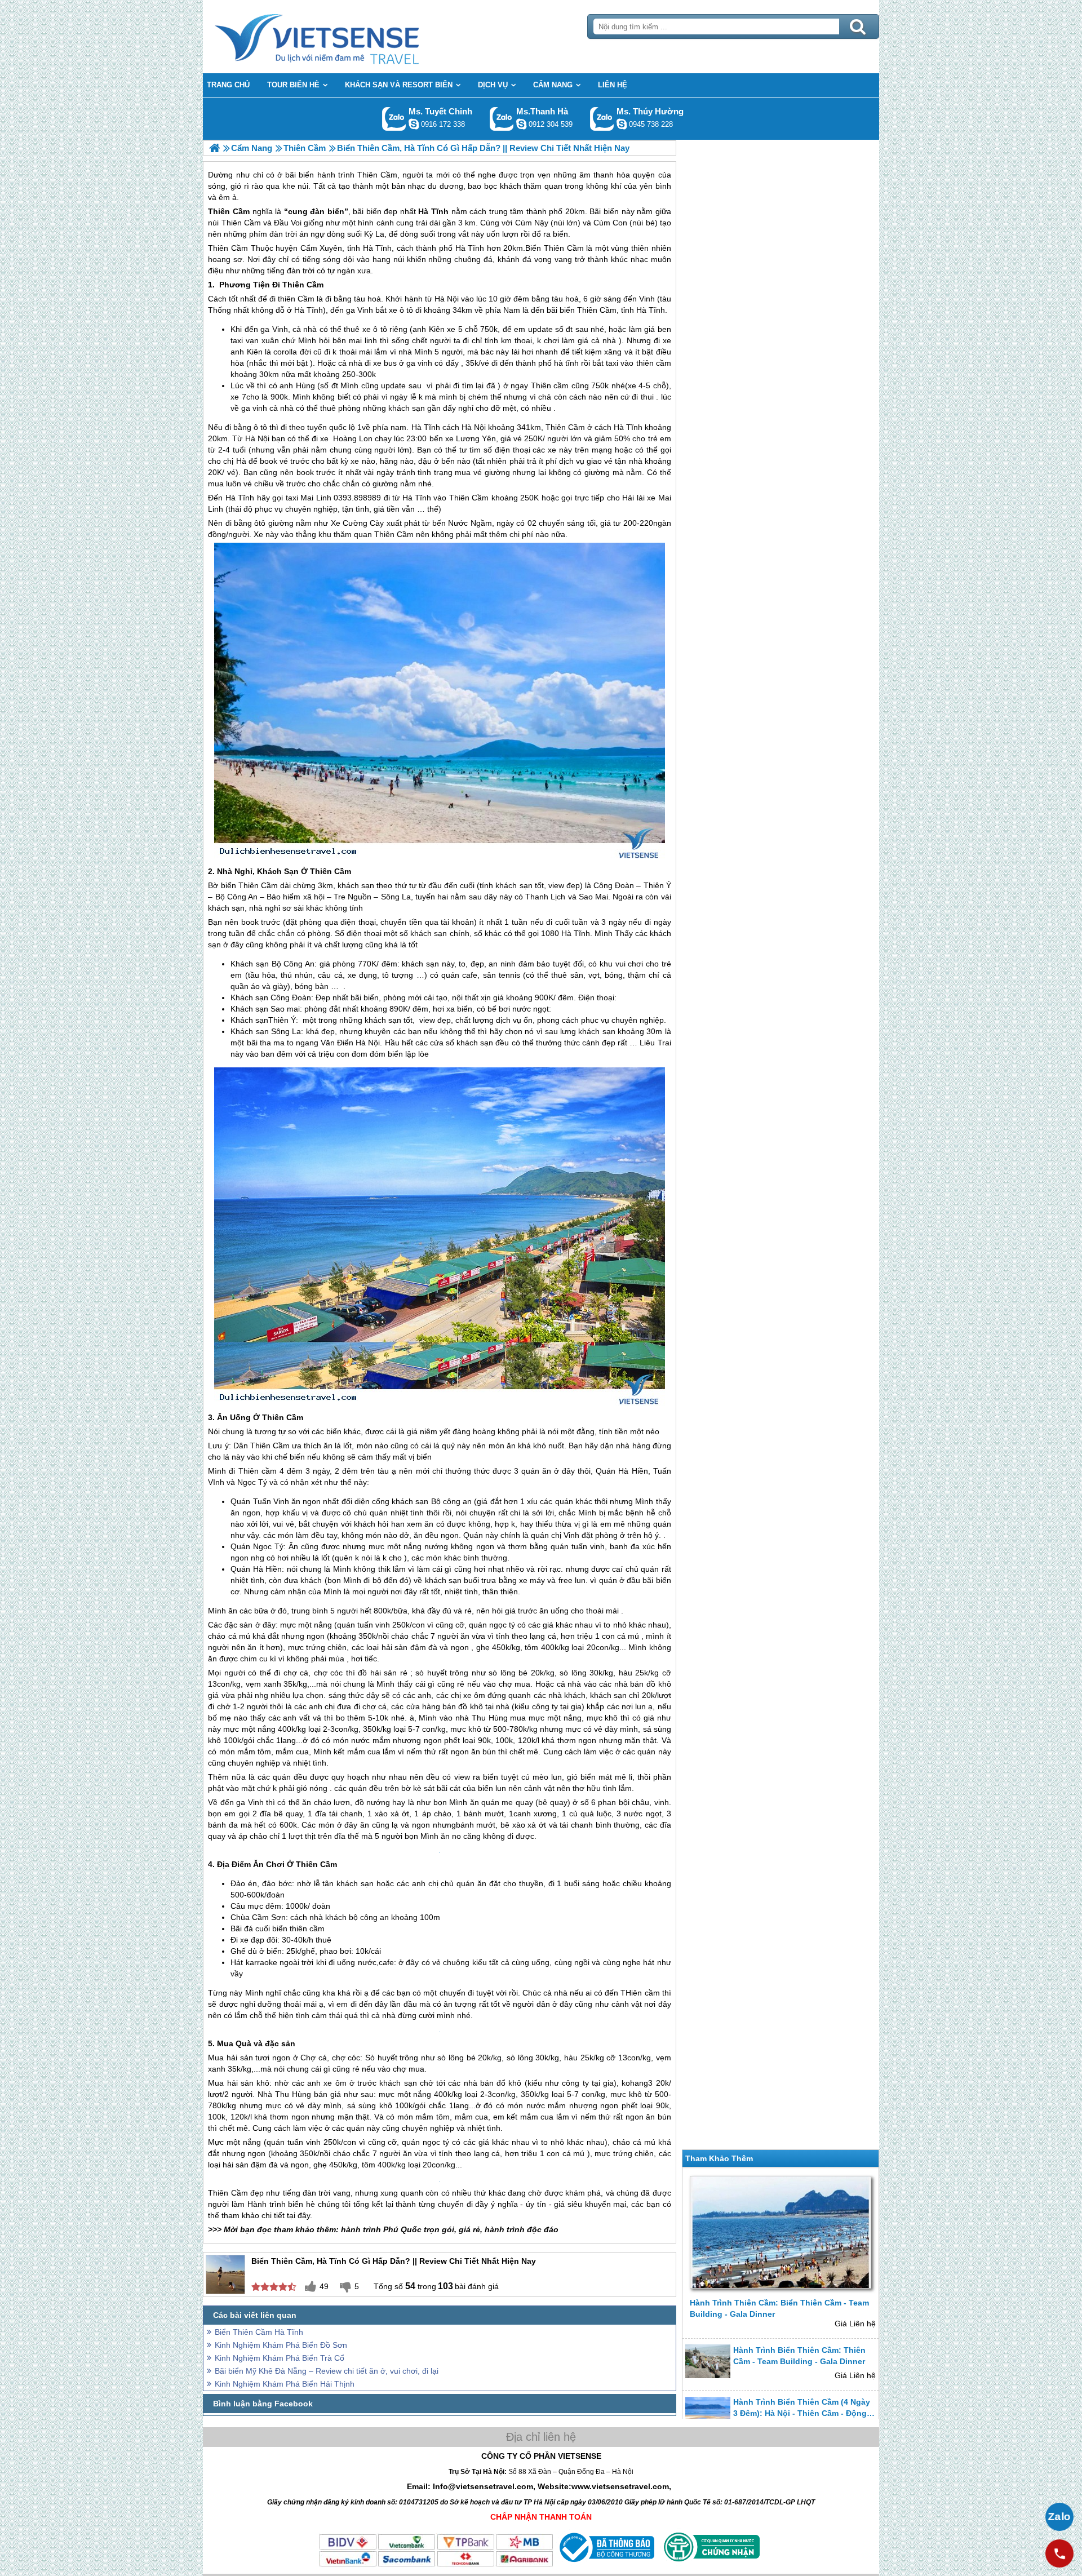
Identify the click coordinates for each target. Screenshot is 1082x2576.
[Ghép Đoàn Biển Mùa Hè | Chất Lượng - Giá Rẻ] (214, 148)
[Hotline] (1059, 2553)
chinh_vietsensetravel (414, 124)
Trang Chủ (345, 37)
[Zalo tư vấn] (1059, 2517)
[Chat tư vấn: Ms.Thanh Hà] (521, 124)
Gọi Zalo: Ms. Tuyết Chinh (394, 119)
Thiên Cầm (229, 211)
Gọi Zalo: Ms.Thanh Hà (502, 119)
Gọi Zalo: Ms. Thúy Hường (602, 119)
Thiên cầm (550, 385)
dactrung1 (622, 124)
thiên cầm (654, 363)
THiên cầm (640, 2258)
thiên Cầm (296, 299)
